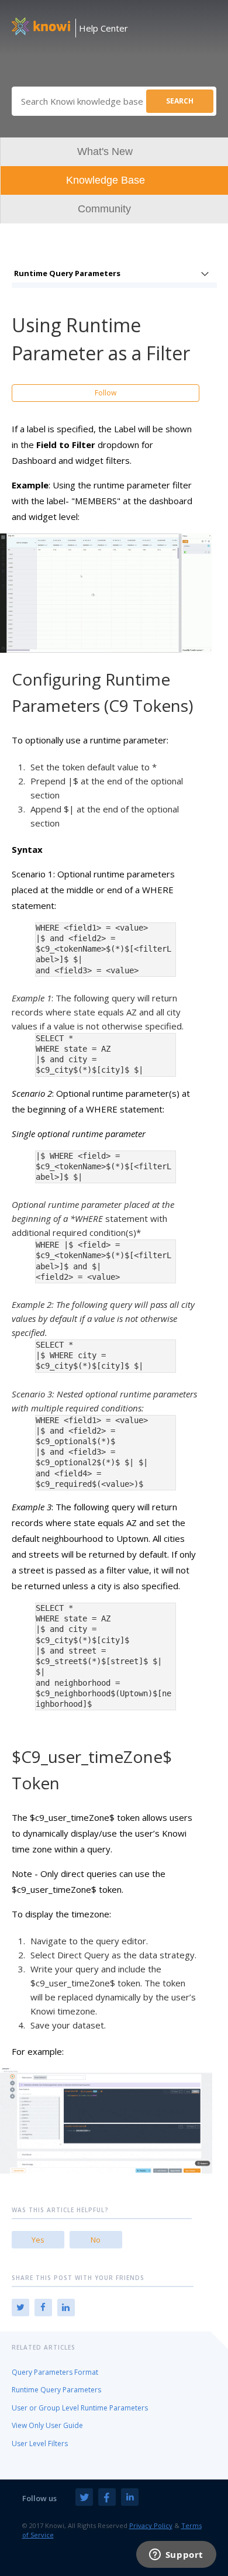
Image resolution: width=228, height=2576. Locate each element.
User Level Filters (40, 2444)
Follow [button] (106, 393)
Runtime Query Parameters (67, 273)
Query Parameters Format (55, 2372)
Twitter (20, 2308)
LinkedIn (66, 2308)
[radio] (38, 2240)
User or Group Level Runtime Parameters (80, 2408)
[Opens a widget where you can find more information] (176, 2556)
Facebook (43, 2308)
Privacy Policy (151, 2525)
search (180, 101)
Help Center (103, 28)
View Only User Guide (47, 2425)
